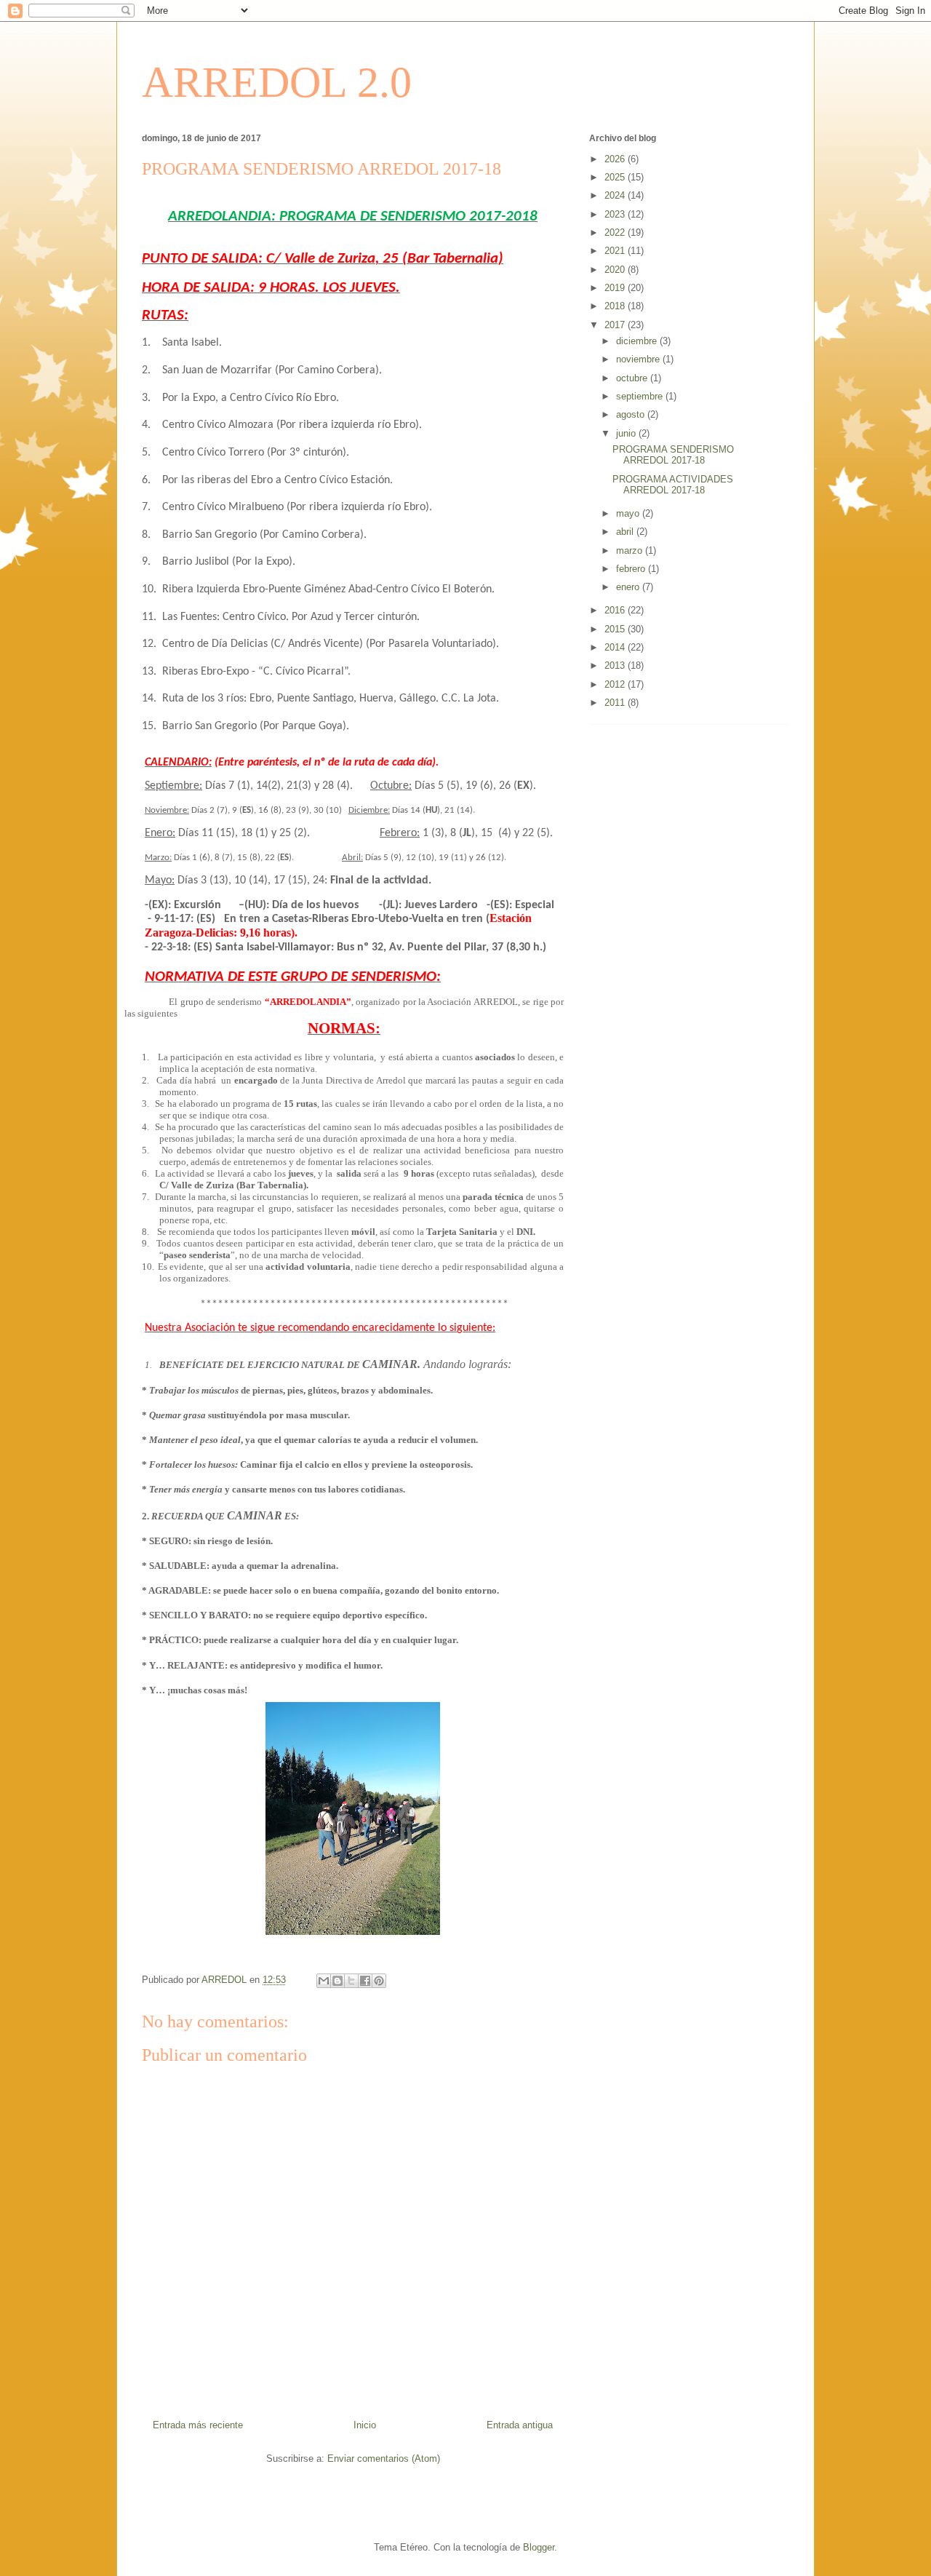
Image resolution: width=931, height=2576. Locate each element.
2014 (616, 647)
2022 (616, 232)
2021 (616, 251)
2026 (616, 159)
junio (627, 433)
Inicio (365, 2425)
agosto (632, 414)
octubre (633, 378)
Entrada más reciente (198, 2425)
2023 (616, 214)
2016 (616, 610)
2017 (616, 325)
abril (626, 532)
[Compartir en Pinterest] (379, 1981)
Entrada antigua (520, 2425)
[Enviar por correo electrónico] (324, 1981)
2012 (616, 684)
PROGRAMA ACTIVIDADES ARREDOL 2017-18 (673, 485)
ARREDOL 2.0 (277, 82)
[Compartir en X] (351, 1981)
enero (629, 587)
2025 (616, 177)
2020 (616, 270)
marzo (631, 550)
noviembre (639, 359)
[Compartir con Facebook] (365, 1981)
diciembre (638, 341)
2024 (616, 195)
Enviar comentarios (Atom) (384, 2458)
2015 (616, 629)
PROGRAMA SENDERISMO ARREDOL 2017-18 (673, 455)
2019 (616, 288)
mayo (629, 513)
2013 (616, 665)
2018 (616, 306)
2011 (616, 703)
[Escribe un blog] (337, 1981)
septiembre (641, 396)
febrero (632, 569)
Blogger (539, 2547)
